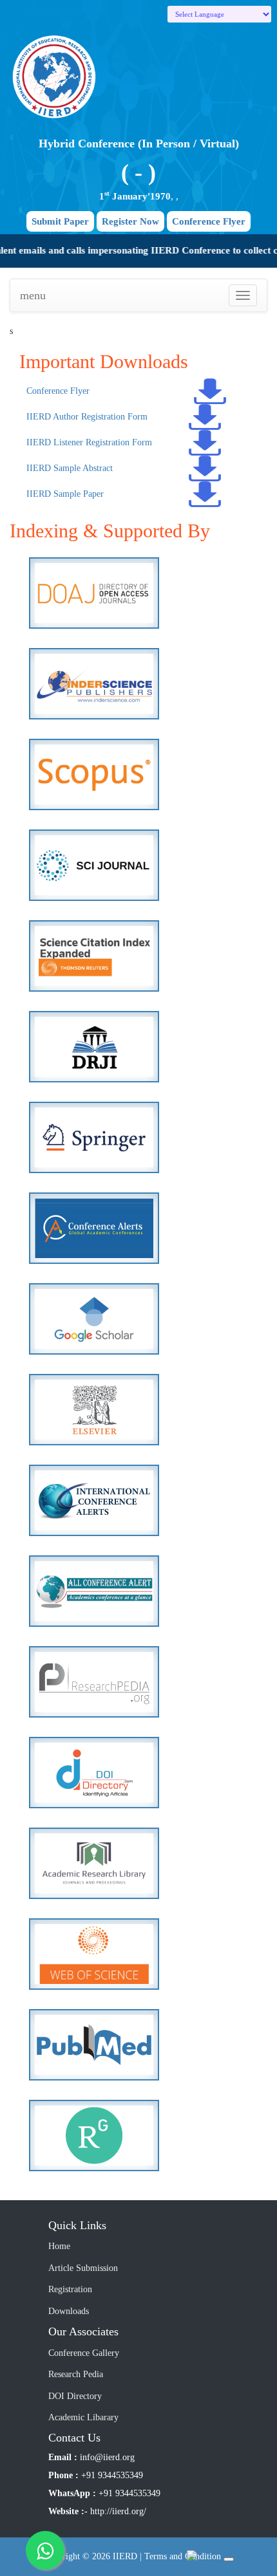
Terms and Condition (183, 2556)
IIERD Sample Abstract (70, 468)
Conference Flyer (209, 221)
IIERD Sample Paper (65, 494)
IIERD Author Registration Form (87, 417)
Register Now (130, 221)
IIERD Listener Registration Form (89, 442)
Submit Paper (60, 221)
